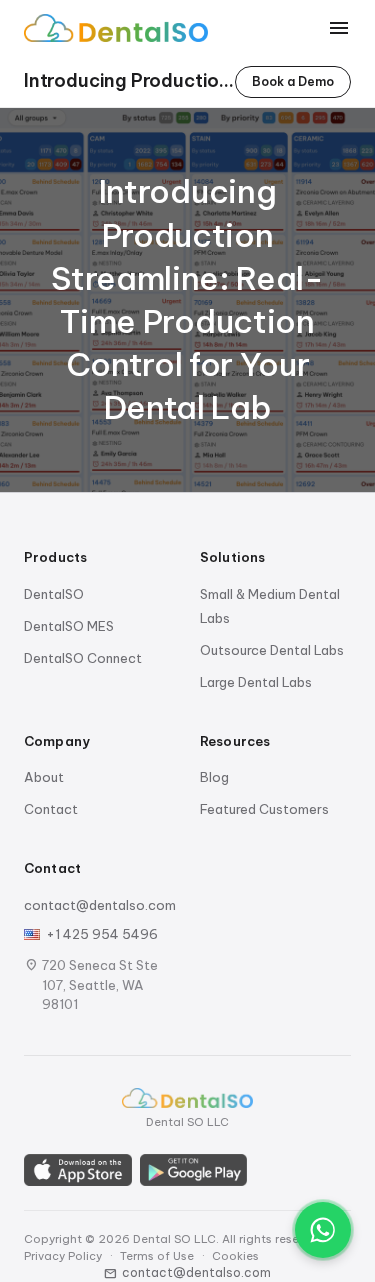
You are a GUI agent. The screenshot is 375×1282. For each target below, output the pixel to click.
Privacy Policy (63, 1256)
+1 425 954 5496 (102, 934)
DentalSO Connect (83, 658)
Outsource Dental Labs (272, 650)
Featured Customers (264, 809)
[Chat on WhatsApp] (323, 1230)
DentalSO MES (69, 626)
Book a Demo (293, 81)
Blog (214, 777)
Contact (51, 809)
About (44, 777)
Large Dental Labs (256, 682)
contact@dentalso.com (100, 905)
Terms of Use (157, 1256)
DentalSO (54, 594)
